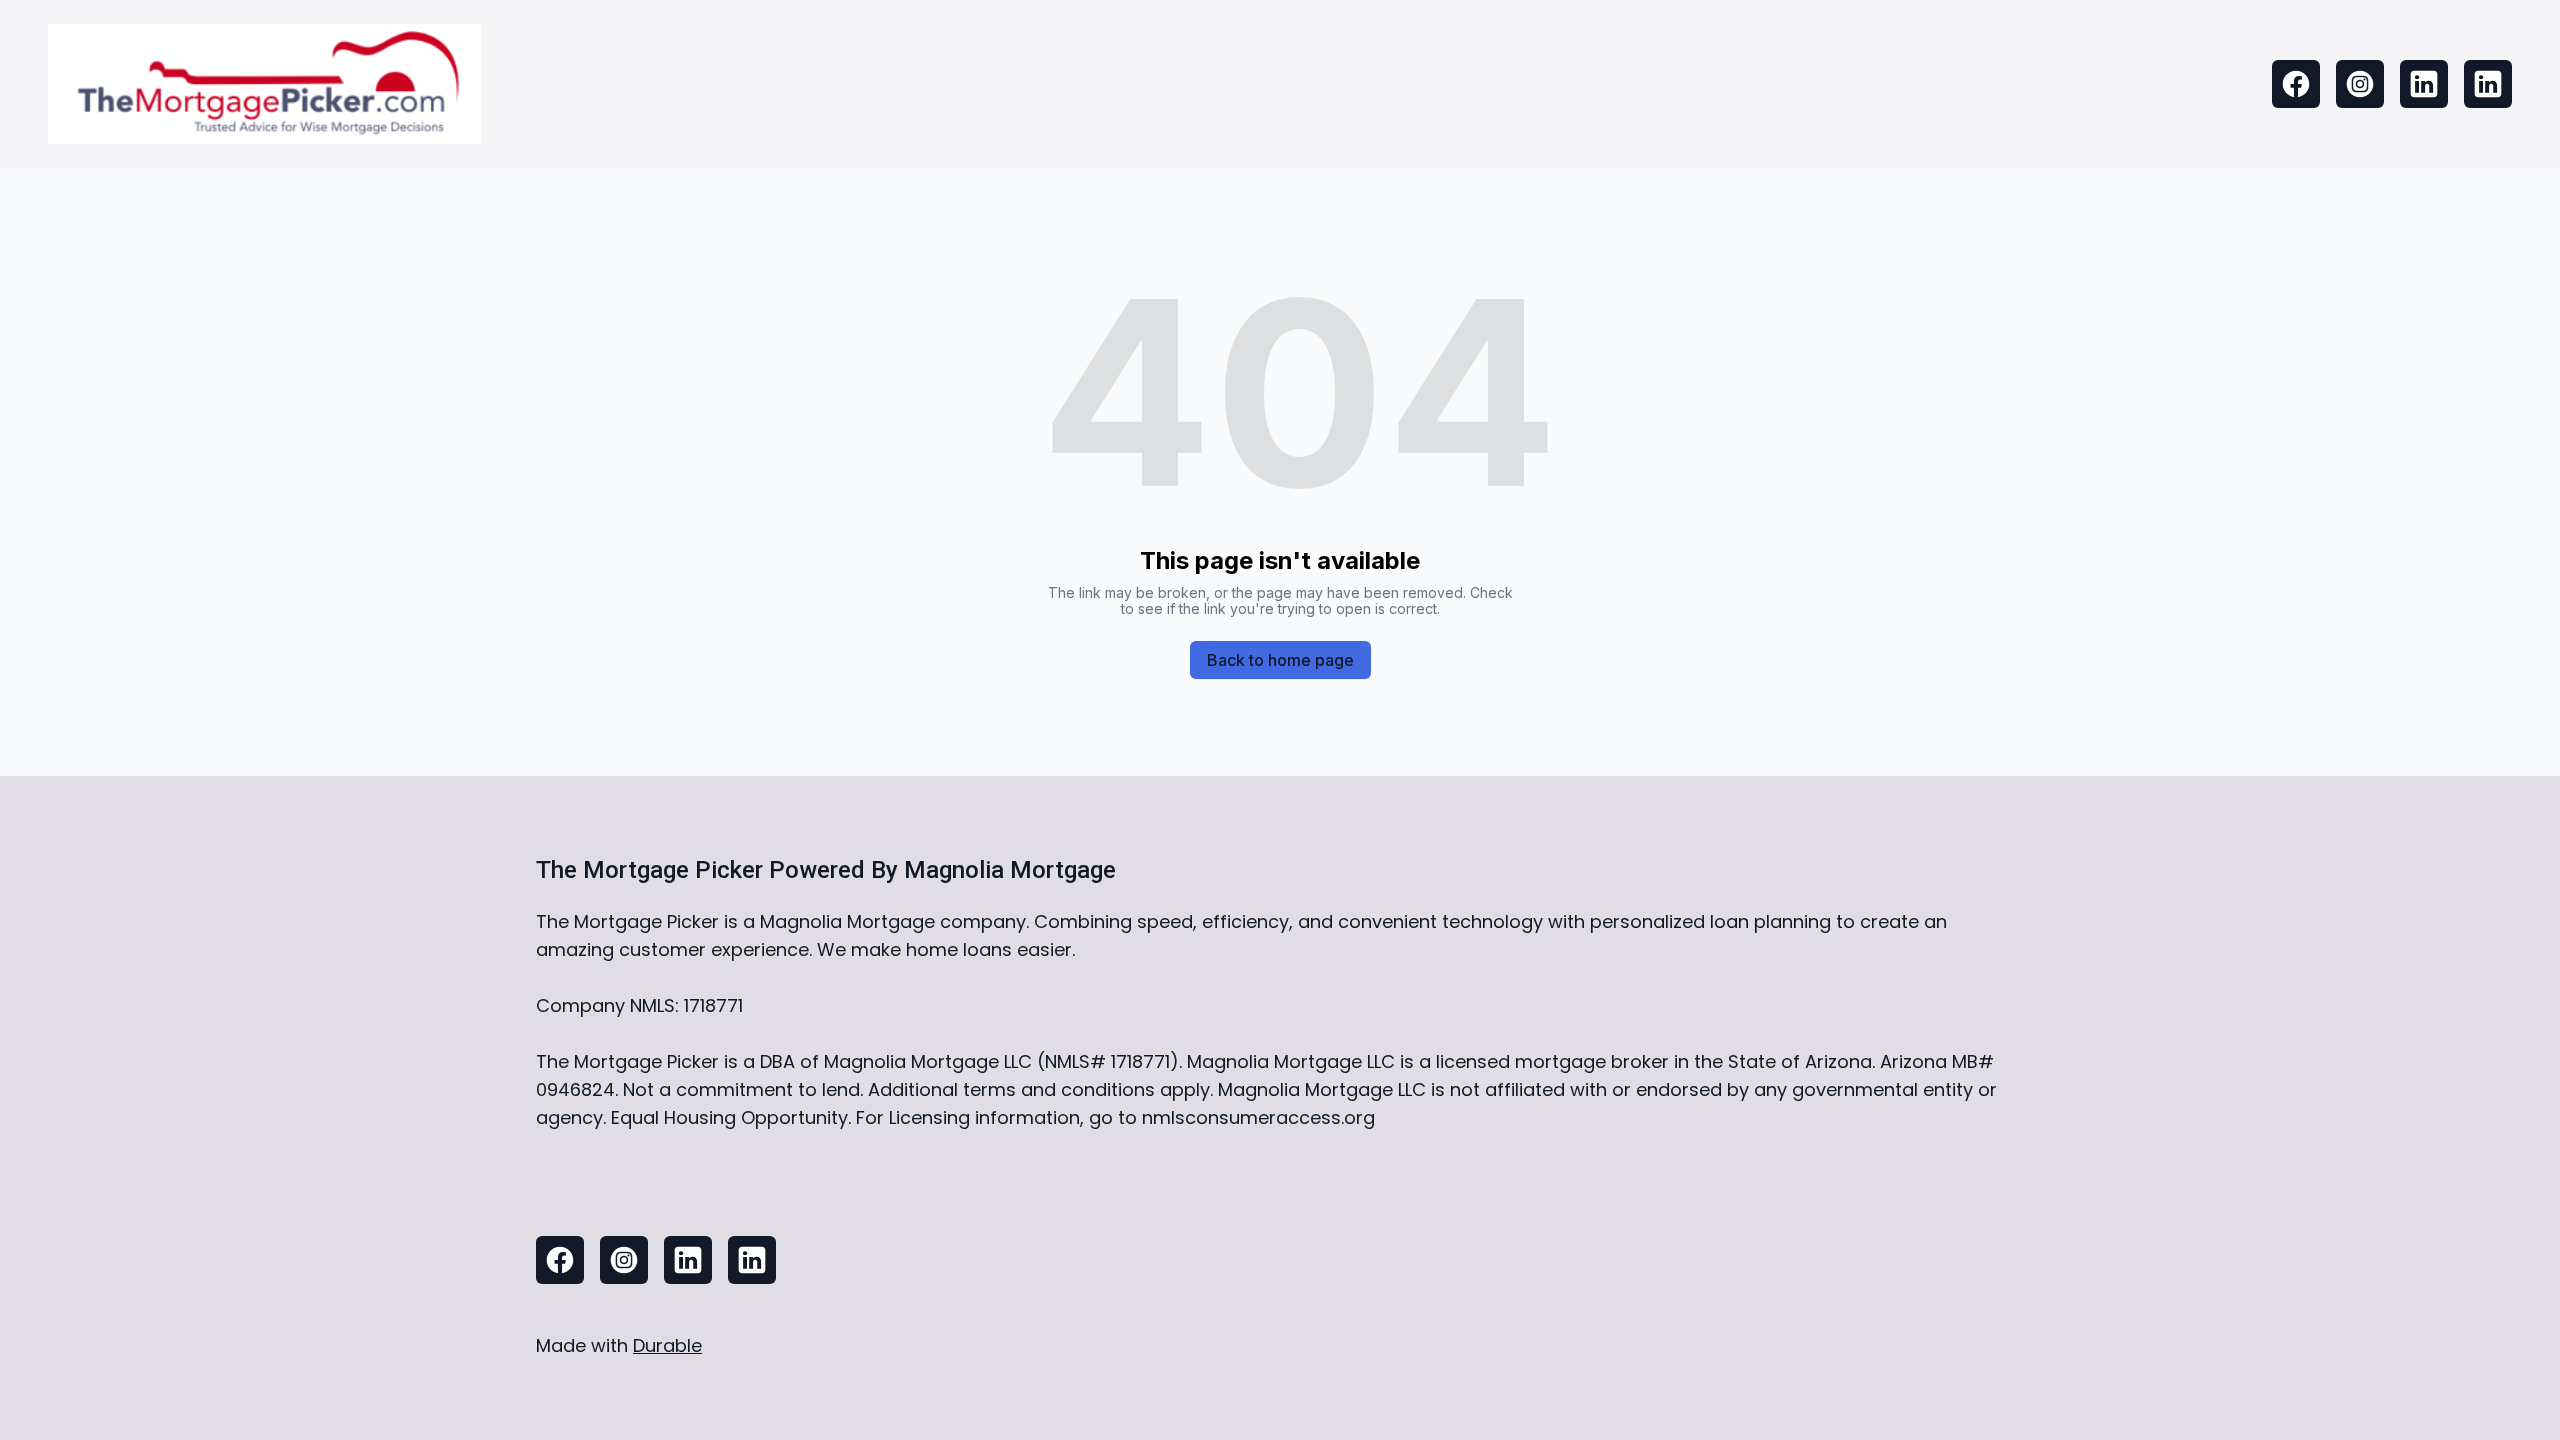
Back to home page (1280, 660)
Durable (667, 1345)
